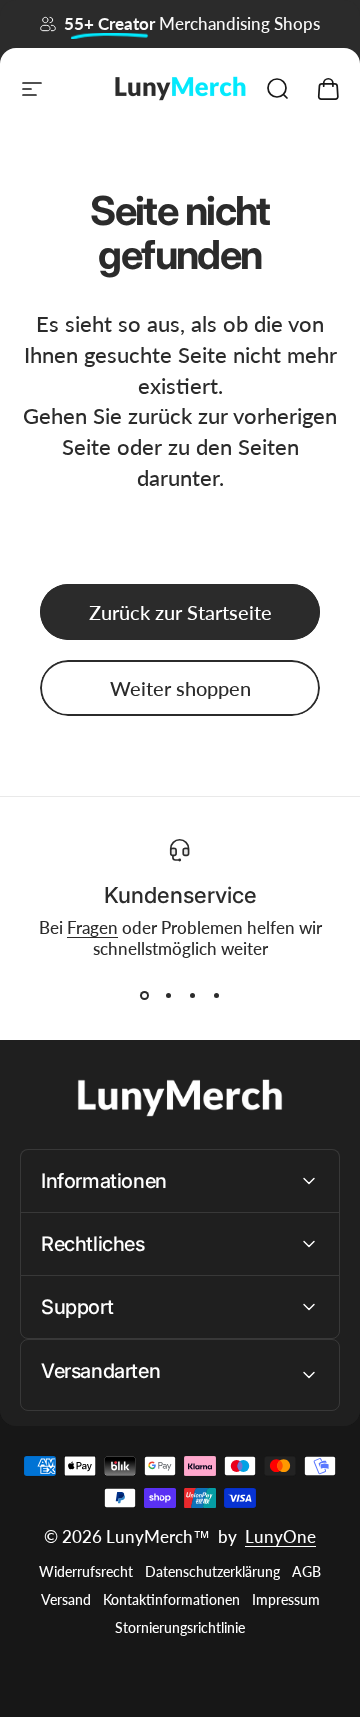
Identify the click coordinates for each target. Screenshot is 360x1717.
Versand (66, 1600)
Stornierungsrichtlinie (180, 1628)
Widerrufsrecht (86, 1572)
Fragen (92, 927)
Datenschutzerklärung (212, 1572)
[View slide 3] (192, 995)
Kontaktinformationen (171, 1600)
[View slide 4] (216, 995)
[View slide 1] (144, 995)
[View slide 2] (168, 995)
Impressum (286, 1600)
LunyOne (280, 1536)
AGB (306, 1572)
